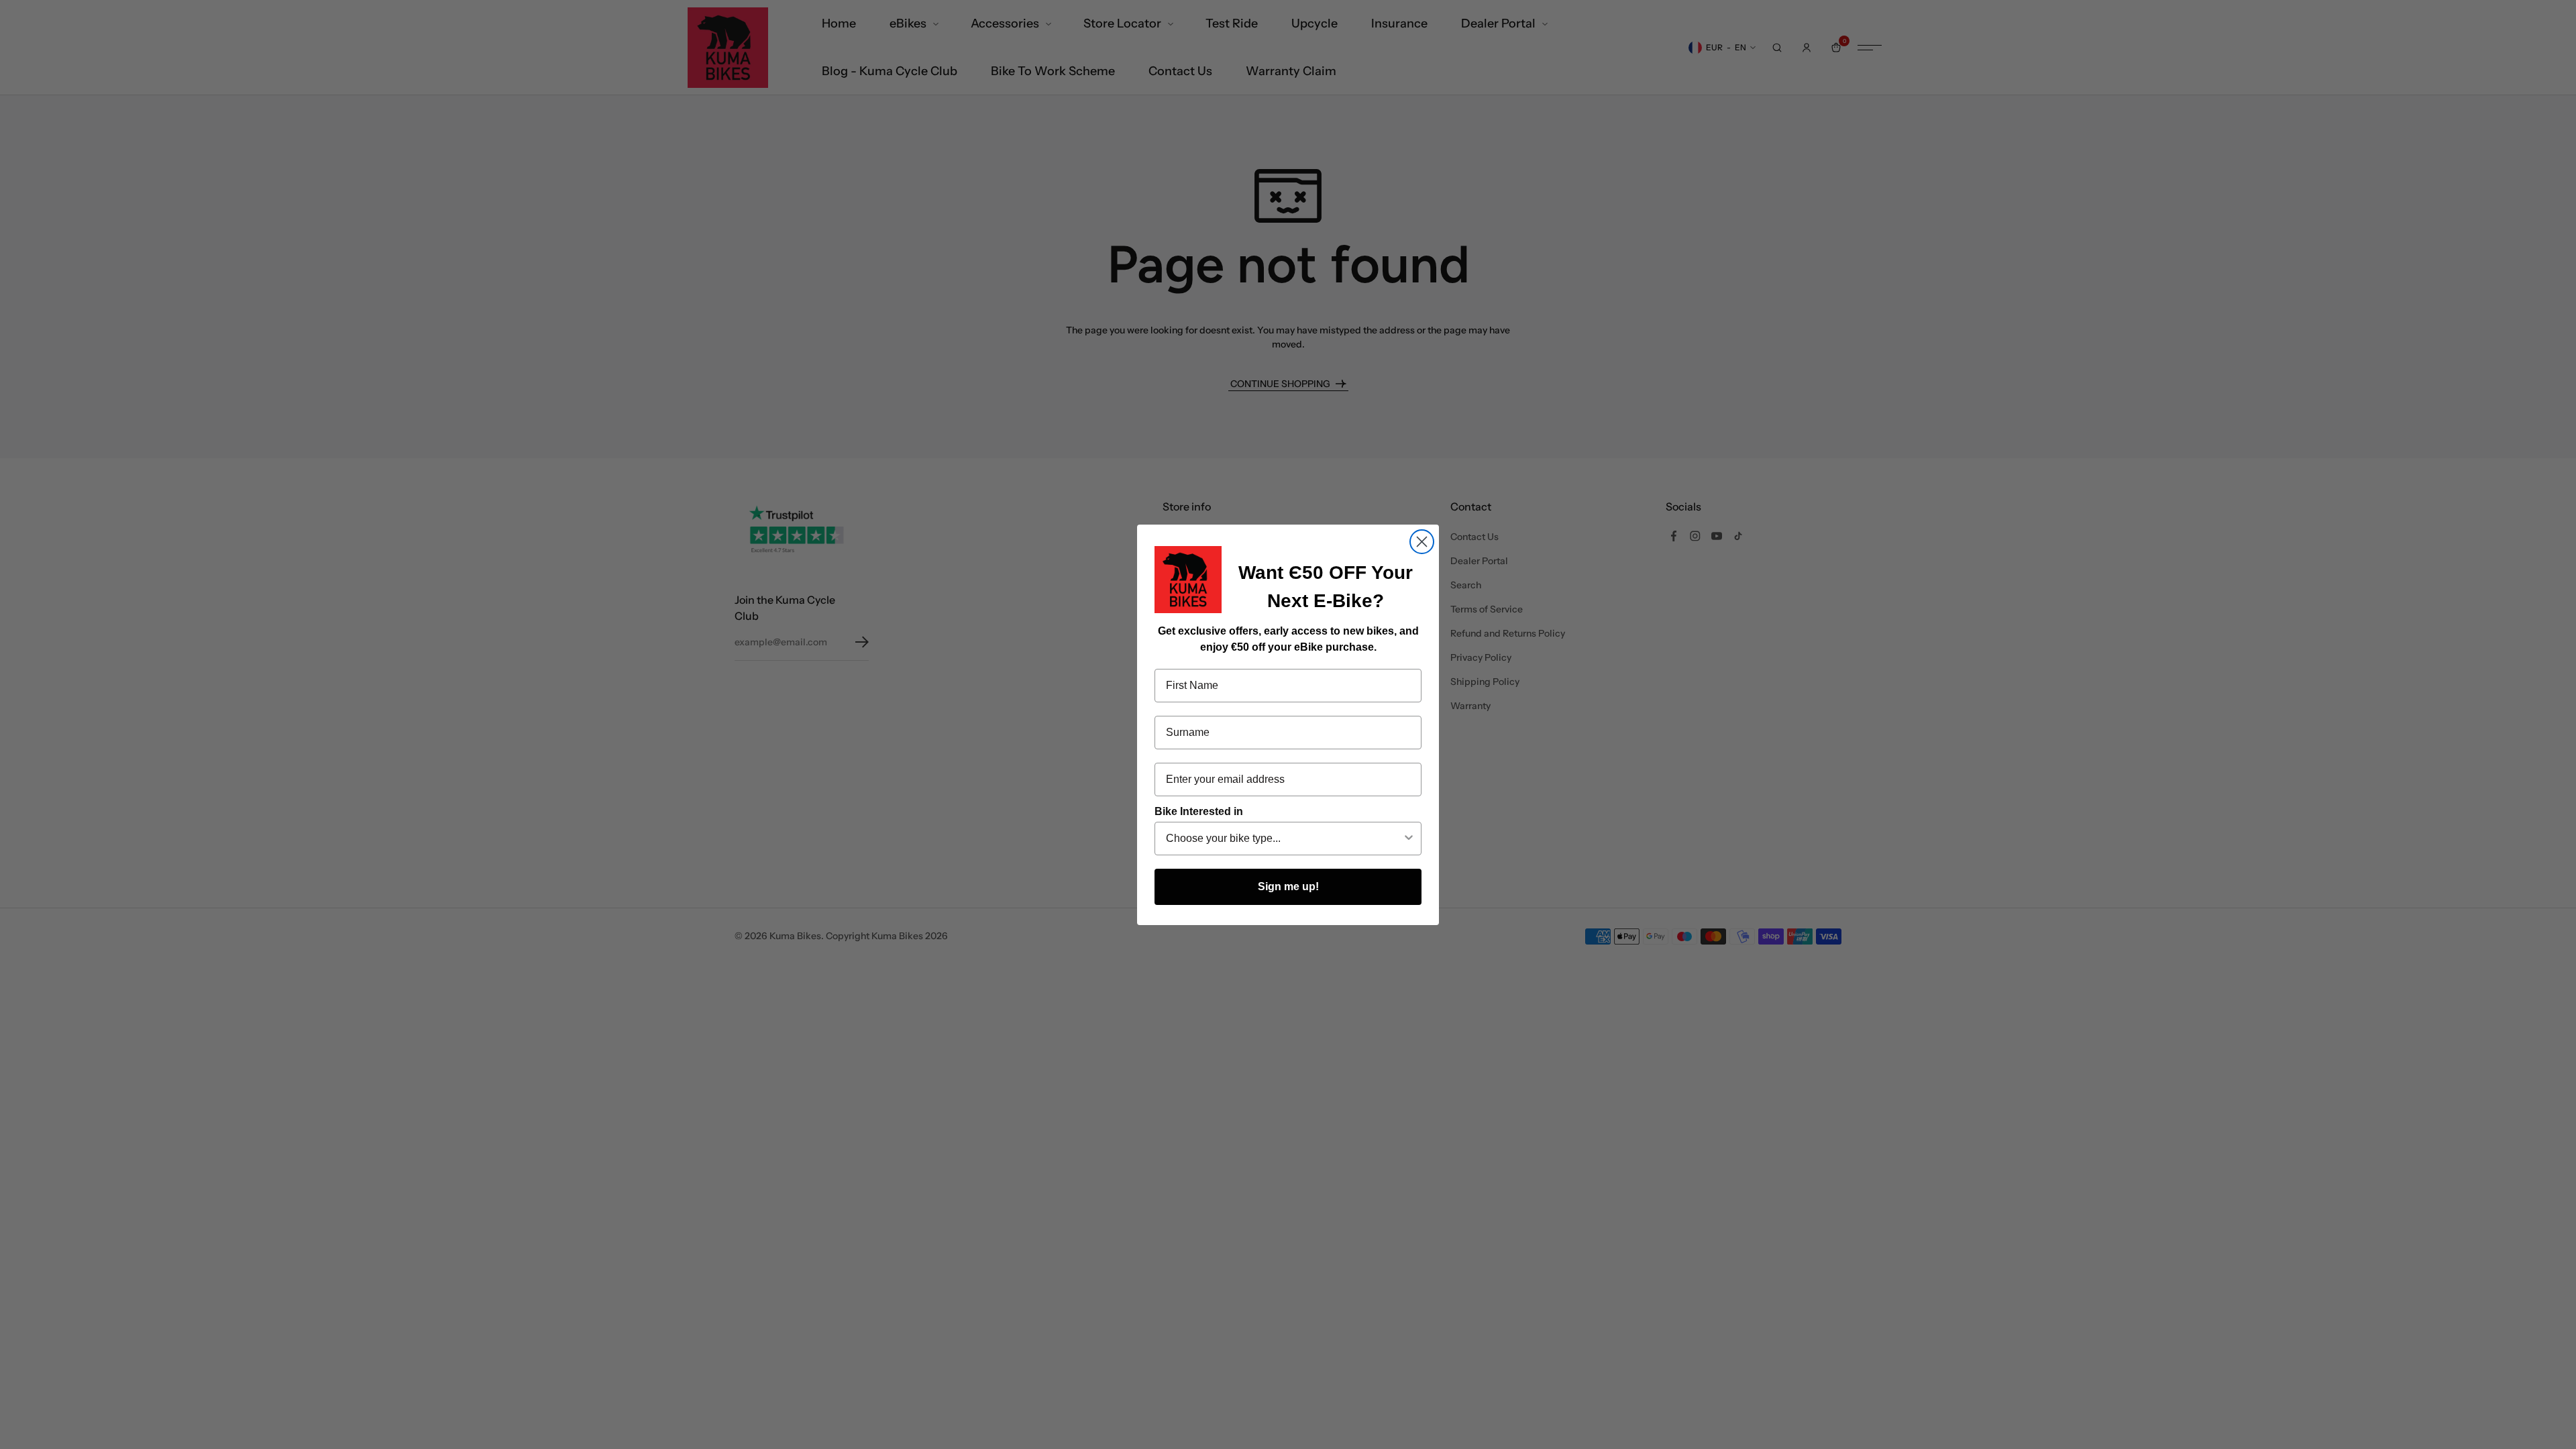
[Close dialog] (1422, 542)
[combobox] (1284, 839)
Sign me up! (1288, 887)
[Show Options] (1409, 839)
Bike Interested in (1199, 811)
